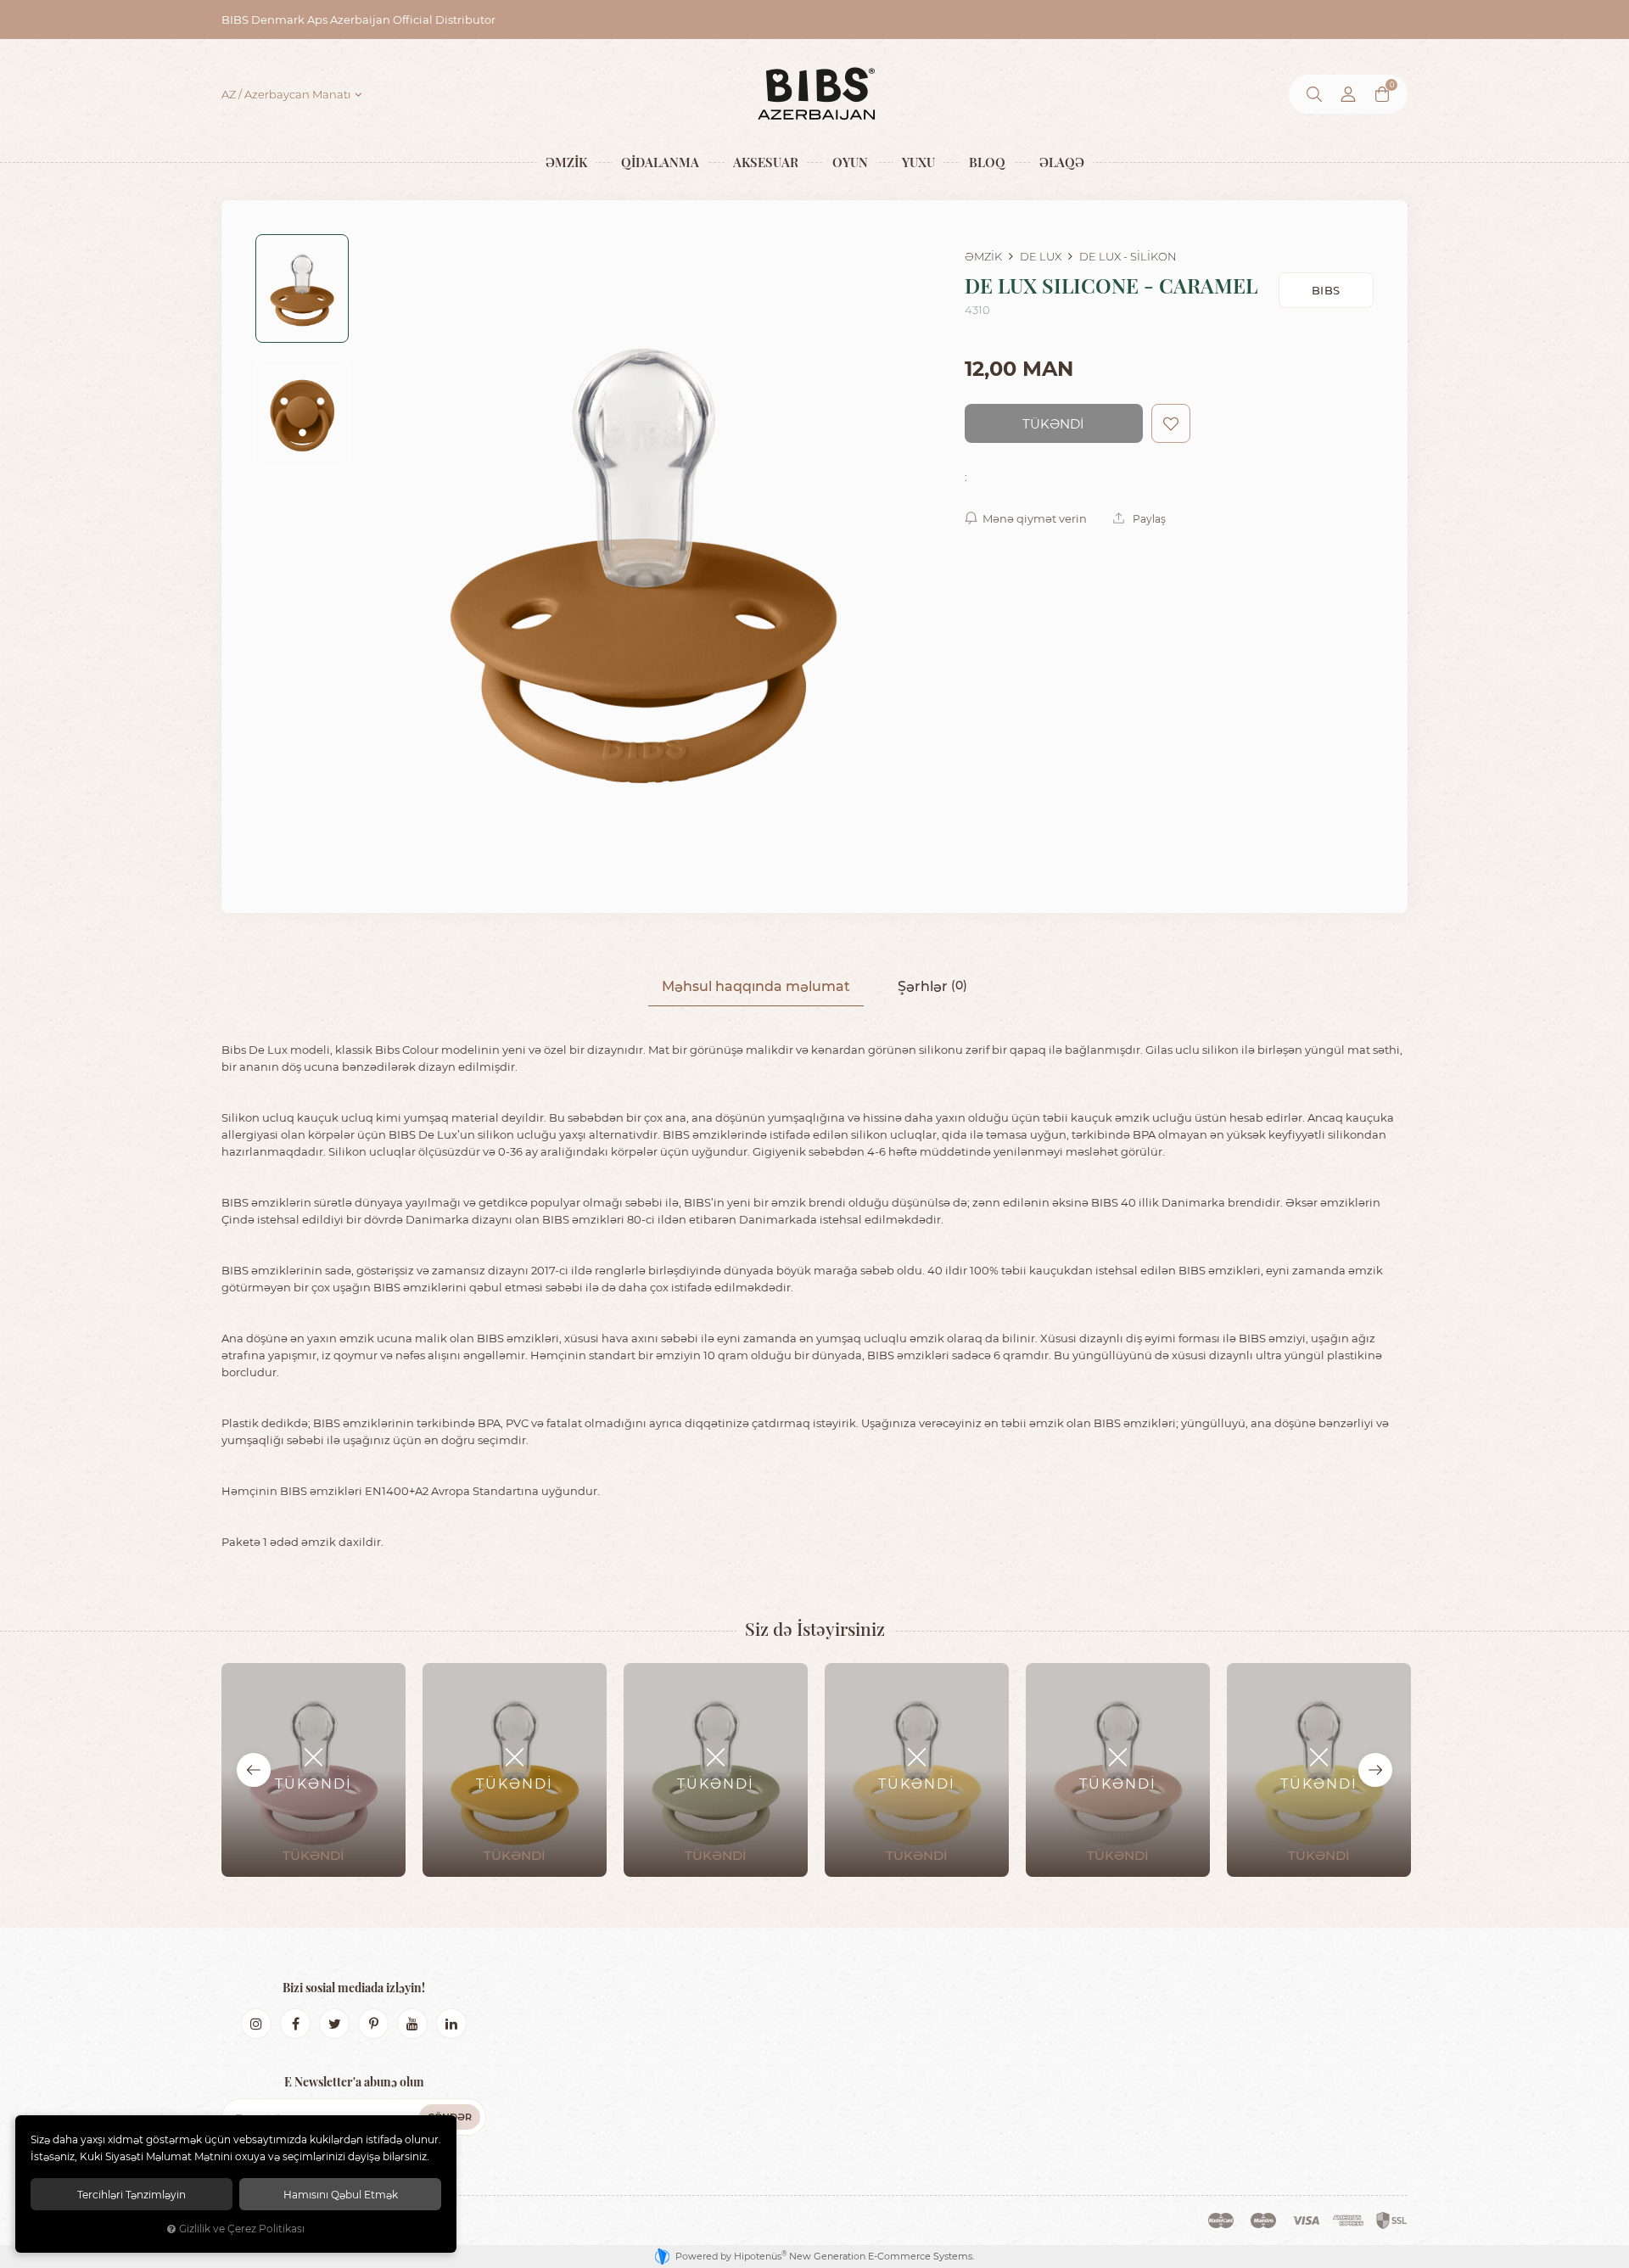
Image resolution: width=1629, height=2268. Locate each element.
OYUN (850, 162)
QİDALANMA (660, 162)
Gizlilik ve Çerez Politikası (242, 2229)
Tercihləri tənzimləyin (132, 2194)
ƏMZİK (566, 162)
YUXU (918, 162)
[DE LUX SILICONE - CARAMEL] (643, 557)
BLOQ (987, 162)
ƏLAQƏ (1062, 162)
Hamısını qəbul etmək (341, 2194)
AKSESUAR (766, 162)
